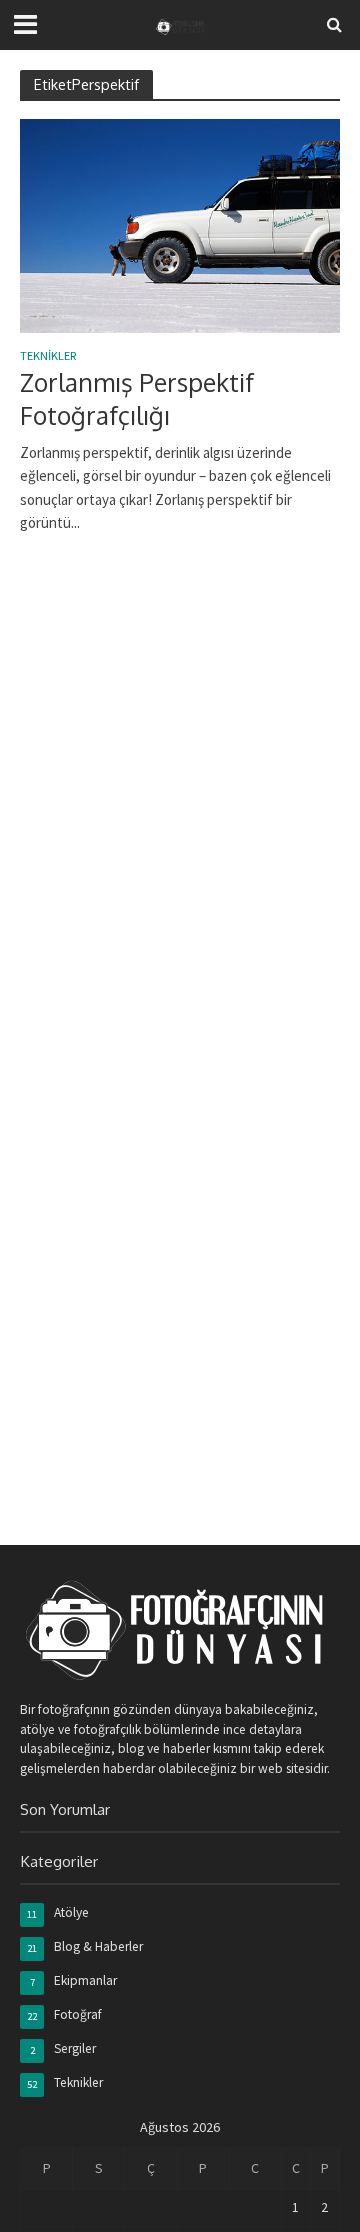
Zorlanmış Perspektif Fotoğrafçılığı (137, 398)
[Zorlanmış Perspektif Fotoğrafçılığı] (180, 224)
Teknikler (48, 356)
